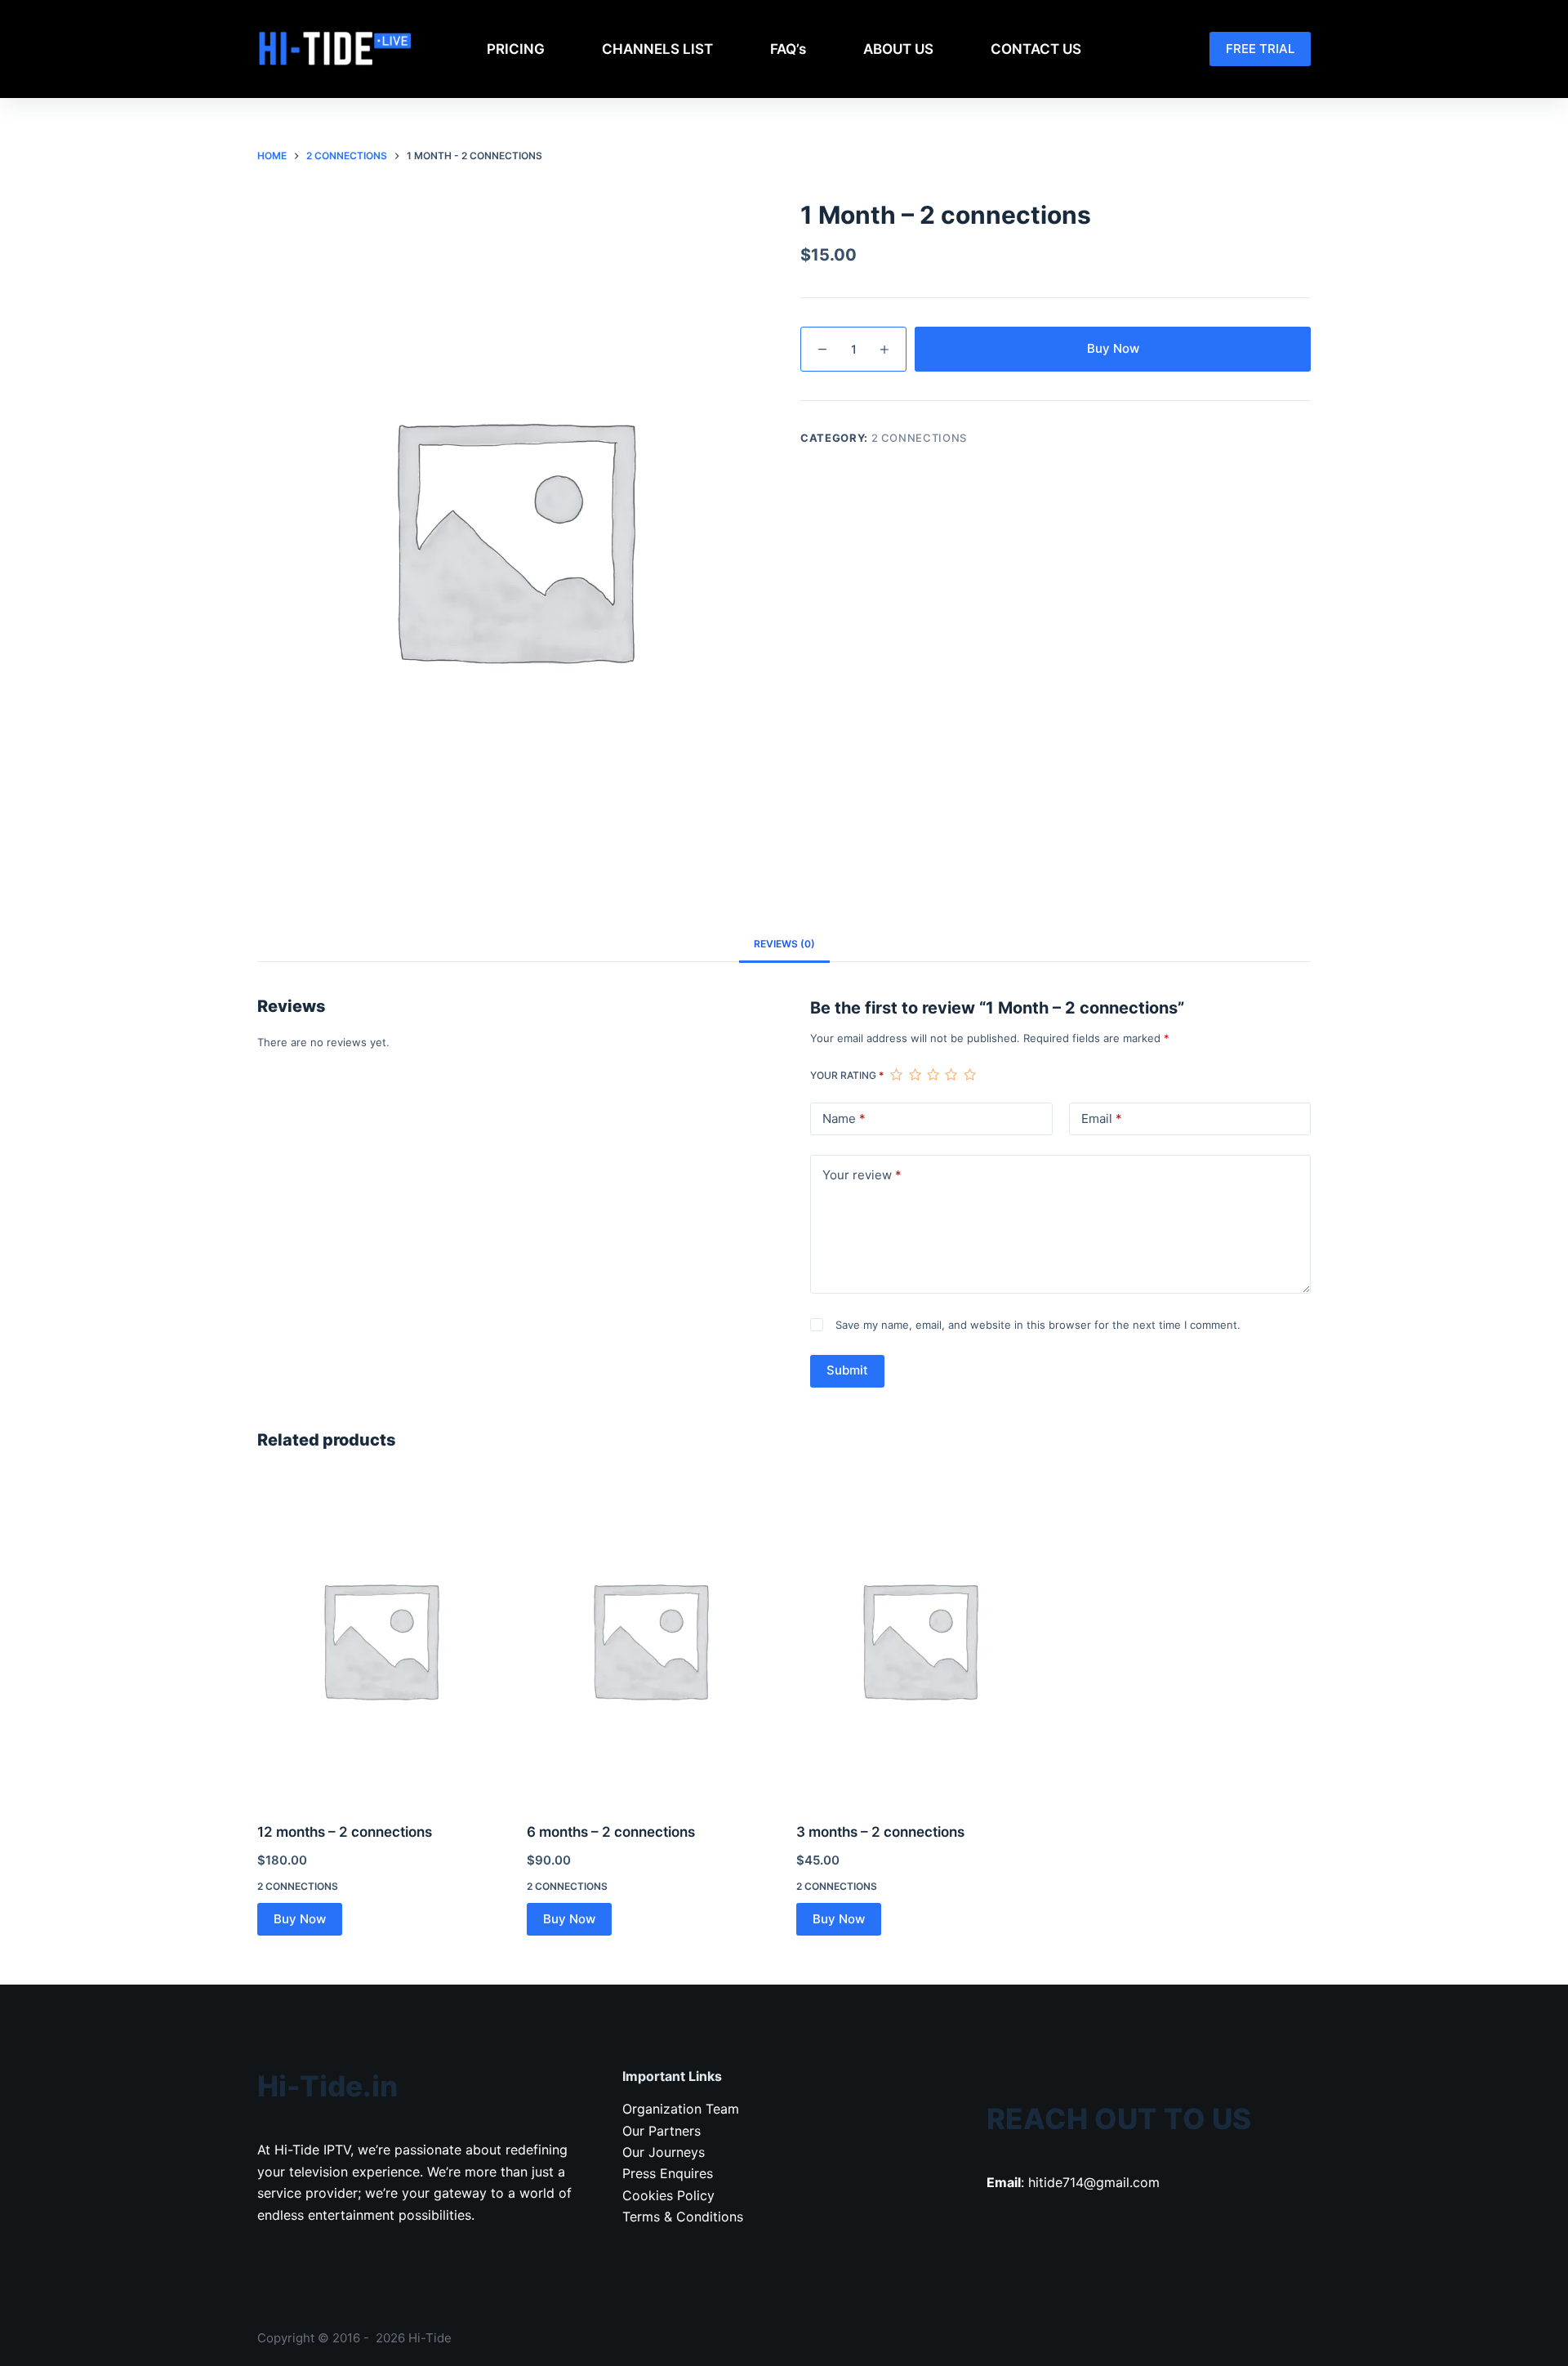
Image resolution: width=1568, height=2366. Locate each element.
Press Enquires (668, 2173)
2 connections (919, 438)
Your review (862, 1175)
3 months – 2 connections (880, 1832)
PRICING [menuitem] (516, 49)
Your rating (847, 1075)
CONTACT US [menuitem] (1036, 49)
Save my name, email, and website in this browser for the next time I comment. (1038, 1325)
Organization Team (681, 2109)
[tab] (784, 944)
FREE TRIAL (1260, 49)
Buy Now (1113, 348)
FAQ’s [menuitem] (788, 49)
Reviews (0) (784, 944)
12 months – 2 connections (345, 1832)
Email (1102, 1118)
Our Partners (661, 2131)
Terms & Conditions (683, 2217)
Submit (847, 1370)
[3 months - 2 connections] (919, 1639)
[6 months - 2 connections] (649, 1639)
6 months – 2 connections (611, 1832)
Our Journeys (664, 2152)
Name (844, 1118)
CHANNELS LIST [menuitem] (657, 49)
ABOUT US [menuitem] (898, 49)
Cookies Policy (668, 2195)
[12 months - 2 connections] (380, 1639)
